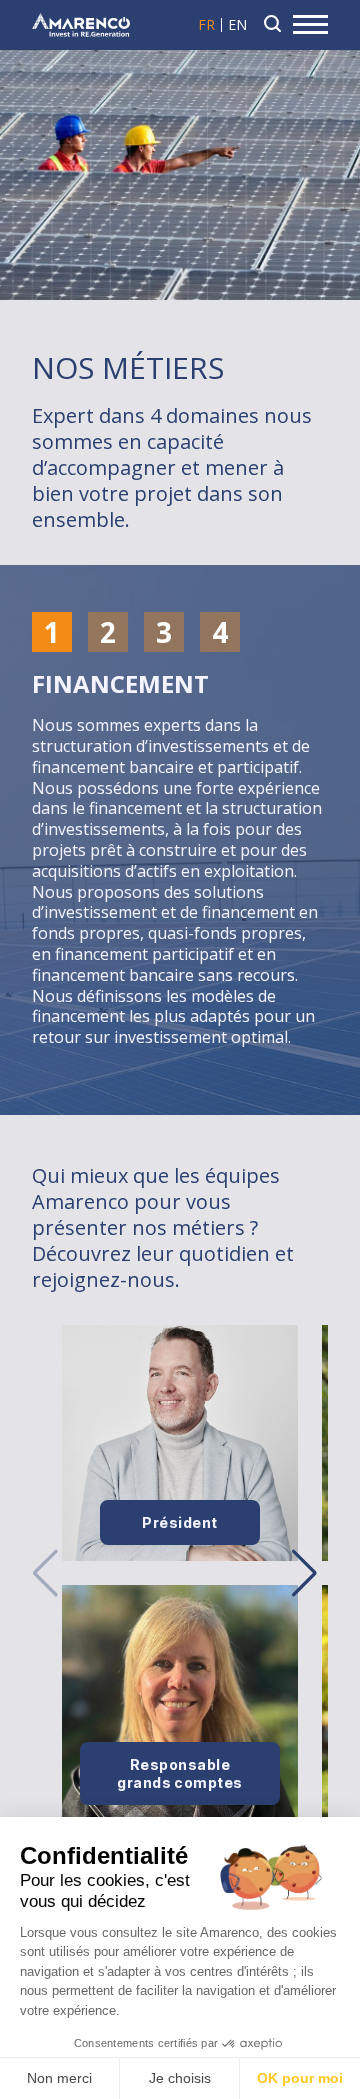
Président (179, 1522)
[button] (304, 1573)
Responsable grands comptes (180, 1773)
